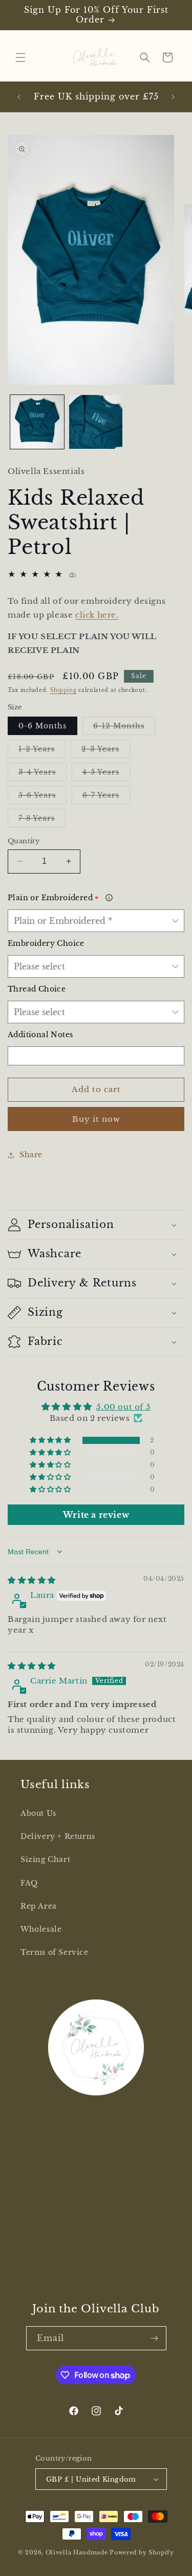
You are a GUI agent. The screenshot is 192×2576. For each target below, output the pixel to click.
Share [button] (31, 1155)
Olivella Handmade (77, 2552)
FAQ (29, 1883)
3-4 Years (42, 774)
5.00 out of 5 (123, 1407)
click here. (97, 615)
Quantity (24, 841)
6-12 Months (124, 728)
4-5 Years (106, 774)
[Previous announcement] (19, 97)
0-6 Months (42, 726)
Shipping (63, 690)
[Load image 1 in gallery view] (37, 422)
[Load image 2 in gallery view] (96, 422)
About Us (38, 1813)
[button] (20, 57)
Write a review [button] (96, 1515)
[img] (32, 1580)
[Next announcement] (173, 97)
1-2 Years (42, 751)
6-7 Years (106, 797)
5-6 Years (42, 797)
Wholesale (41, 1929)
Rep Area (39, 1906)
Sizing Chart (45, 1859)
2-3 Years (106, 751)
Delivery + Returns (58, 1836)
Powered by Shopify (142, 2552)
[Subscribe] (155, 2338)
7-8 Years (42, 820)
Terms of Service (55, 1952)
